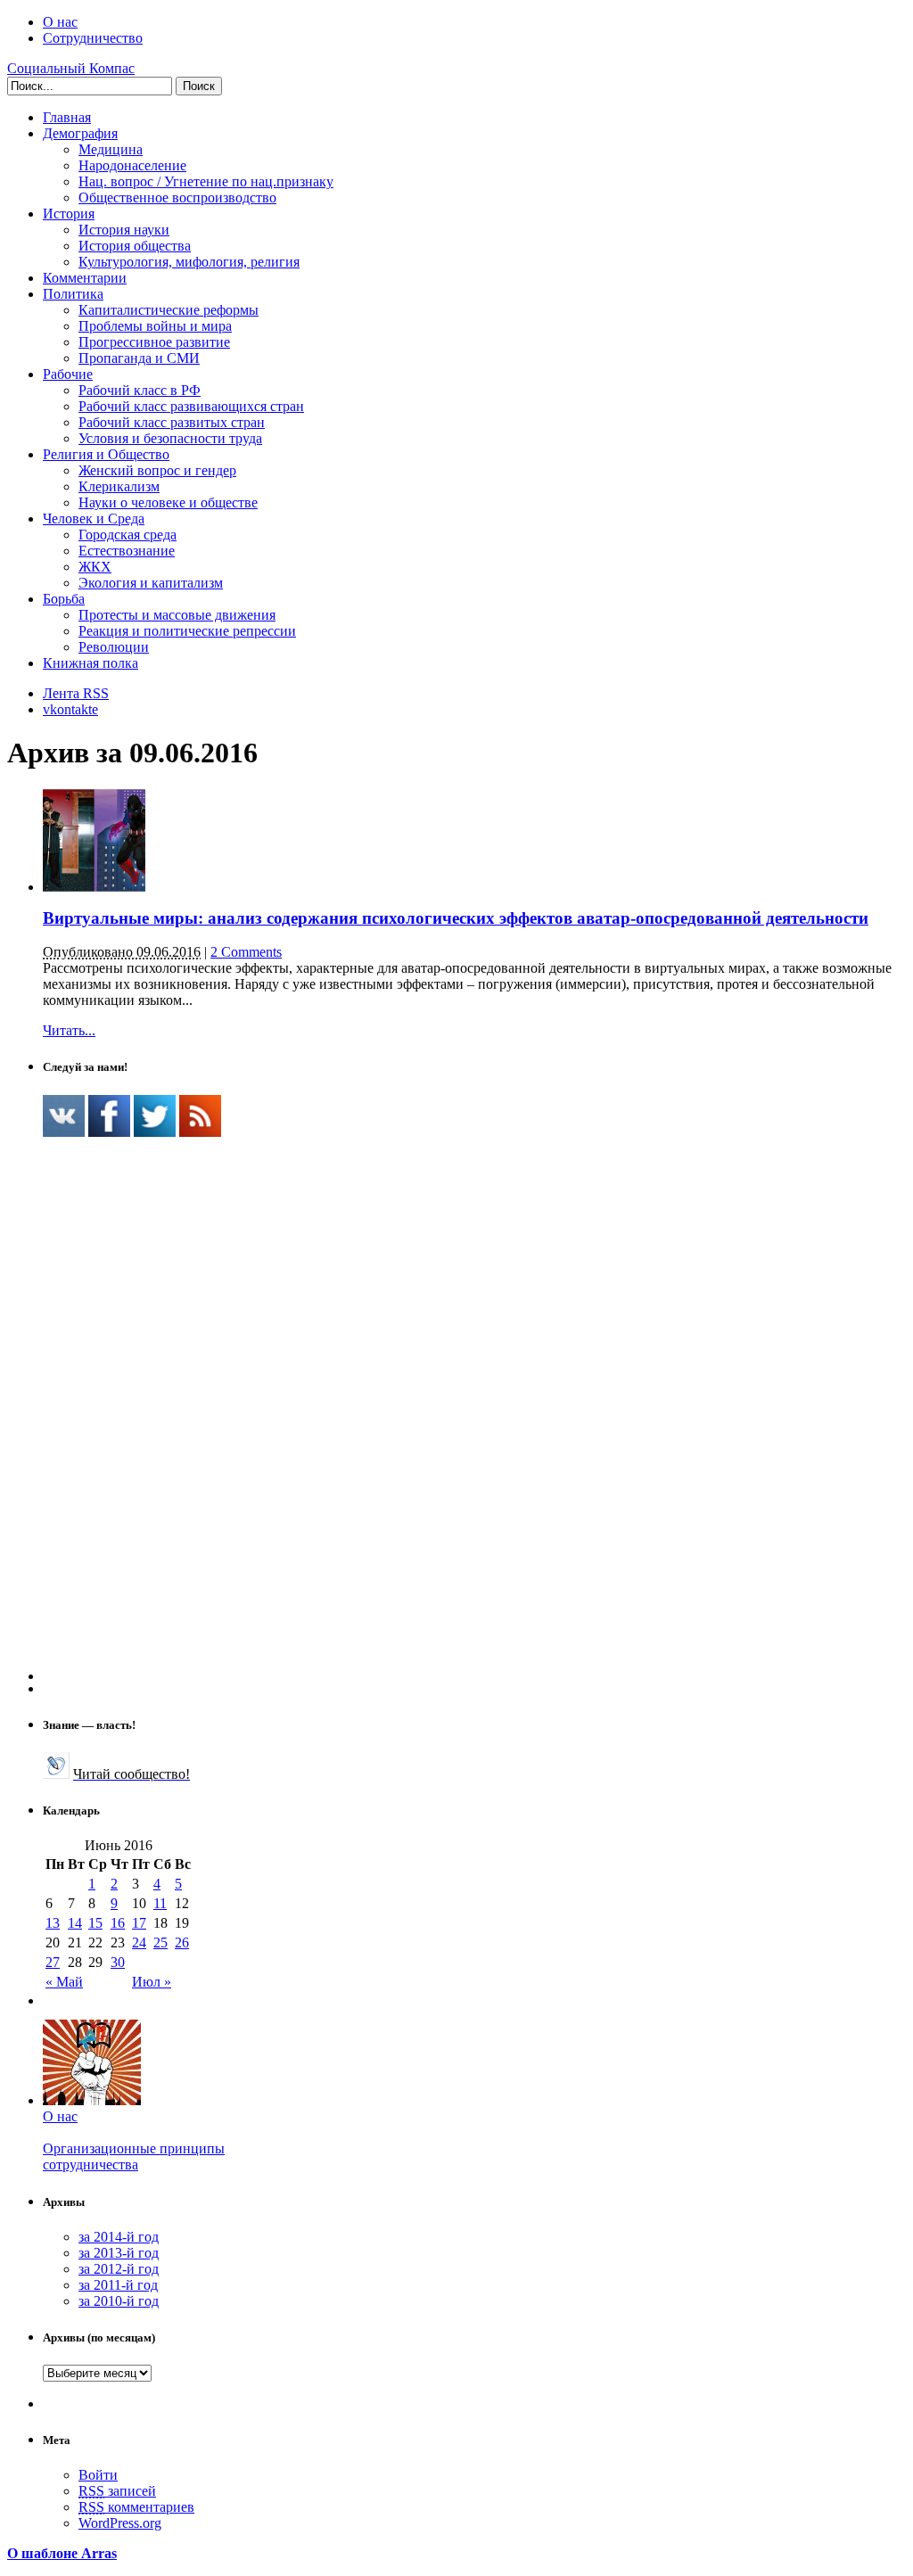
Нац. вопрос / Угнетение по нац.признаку (206, 181)
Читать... (69, 1030)
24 (139, 1942)
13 (53, 1923)
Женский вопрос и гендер (157, 470)
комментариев (136, 2507)
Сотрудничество (93, 38)
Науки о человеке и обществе (168, 502)
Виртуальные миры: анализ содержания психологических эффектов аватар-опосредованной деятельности (456, 918)
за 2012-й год (119, 2269)
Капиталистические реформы (169, 310)
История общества (135, 246)
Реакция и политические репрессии (187, 631)
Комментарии (85, 278)
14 (75, 1923)
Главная (67, 117)
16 (118, 1923)
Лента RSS (76, 693)
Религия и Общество (106, 454)
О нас (60, 22)
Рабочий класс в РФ (140, 390)
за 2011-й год (118, 2285)
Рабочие (68, 374)
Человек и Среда (94, 518)
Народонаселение (132, 165)
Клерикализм (119, 486)
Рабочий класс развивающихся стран (191, 406)
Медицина (111, 149)
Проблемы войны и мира (155, 326)
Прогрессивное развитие (154, 342)
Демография (80, 133)
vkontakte (70, 709)
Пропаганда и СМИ (139, 358)
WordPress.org (120, 2523)
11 (160, 1903)
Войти (98, 2475)
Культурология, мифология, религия (189, 262)
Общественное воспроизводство (177, 198)
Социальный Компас (71, 68)
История (69, 214)
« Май (64, 1982)
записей (117, 2491)
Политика (73, 294)
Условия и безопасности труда (170, 438)
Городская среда (127, 535)
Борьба (64, 599)
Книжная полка (90, 663)
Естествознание (127, 551)
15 (95, 1923)
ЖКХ (95, 567)
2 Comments (246, 952)
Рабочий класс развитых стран (172, 422)
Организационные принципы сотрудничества (134, 2156)
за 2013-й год (119, 2253)
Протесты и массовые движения (177, 615)
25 (160, 1942)
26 (182, 1942)
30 (118, 1962)
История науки (124, 230)
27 (53, 1962)
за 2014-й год (119, 2237)
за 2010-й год (119, 2301)
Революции (114, 647)
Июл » (152, 1982)
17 (139, 1923)
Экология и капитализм (151, 583)
